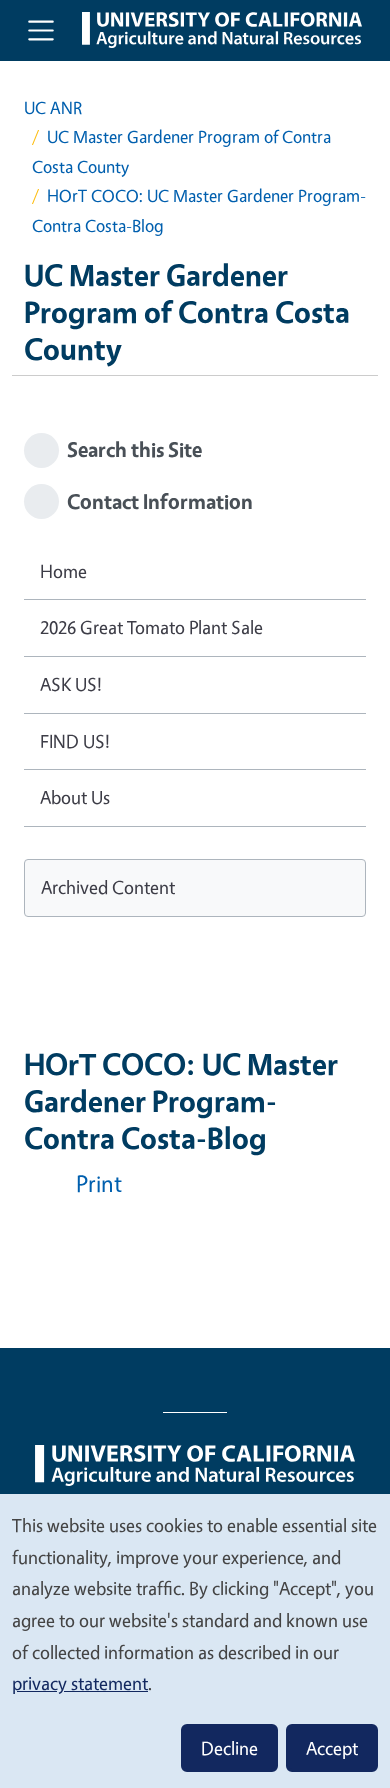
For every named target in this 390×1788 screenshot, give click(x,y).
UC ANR (53, 107)
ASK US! (71, 684)
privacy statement (80, 1683)
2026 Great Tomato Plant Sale (151, 627)
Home (63, 571)
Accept (332, 1748)
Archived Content (108, 887)
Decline (229, 1748)
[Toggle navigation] (41, 30)
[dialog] (195, 1640)
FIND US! (75, 741)
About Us (75, 797)
